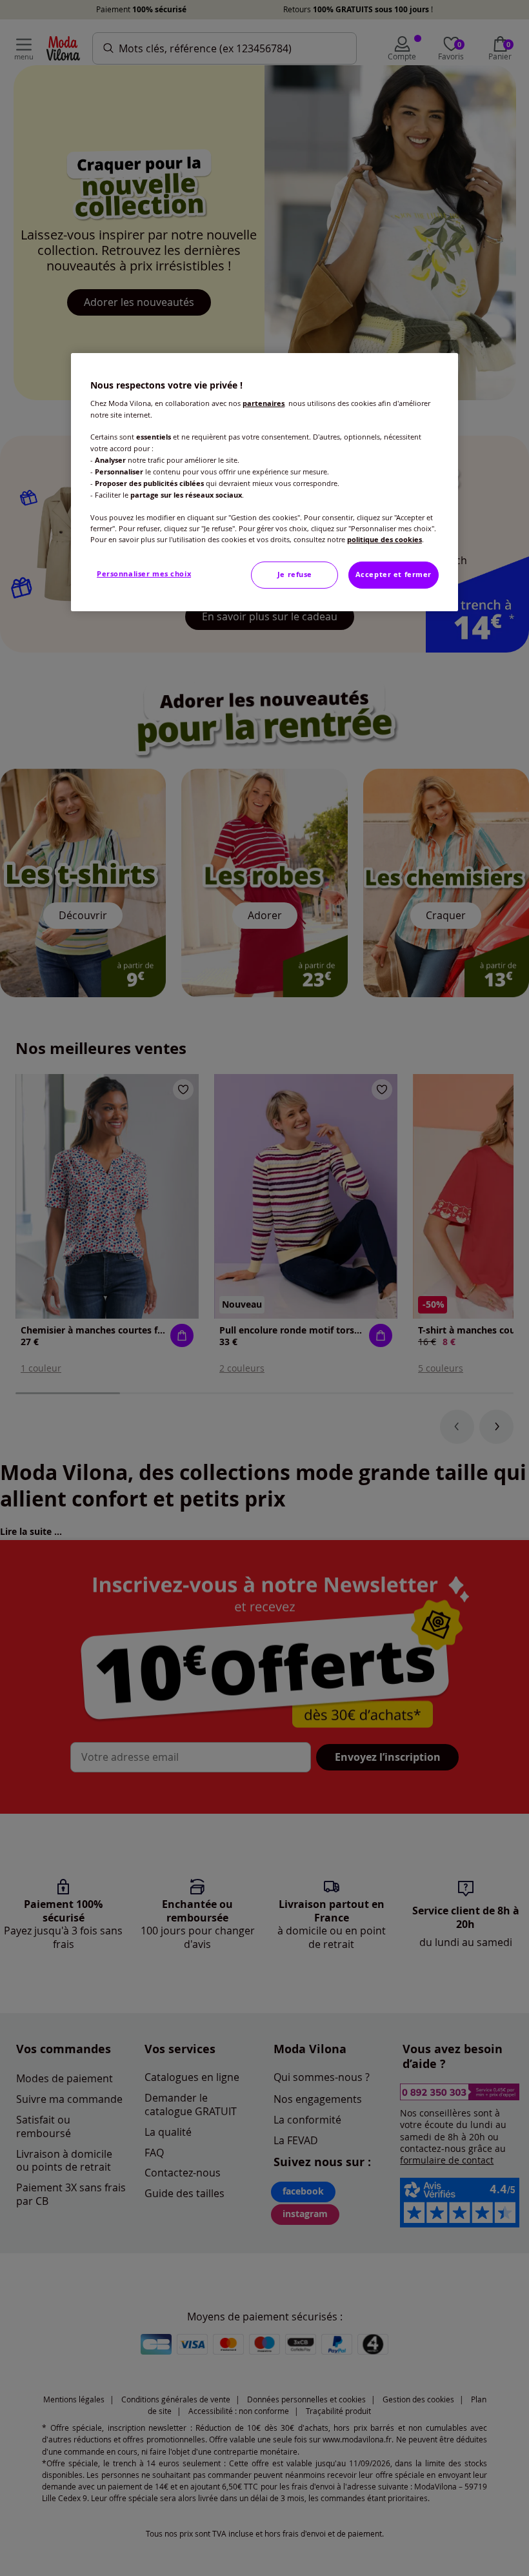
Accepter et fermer (394, 574)
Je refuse (295, 574)
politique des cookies (384, 540)
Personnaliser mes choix (144, 574)
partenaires (264, 403)
